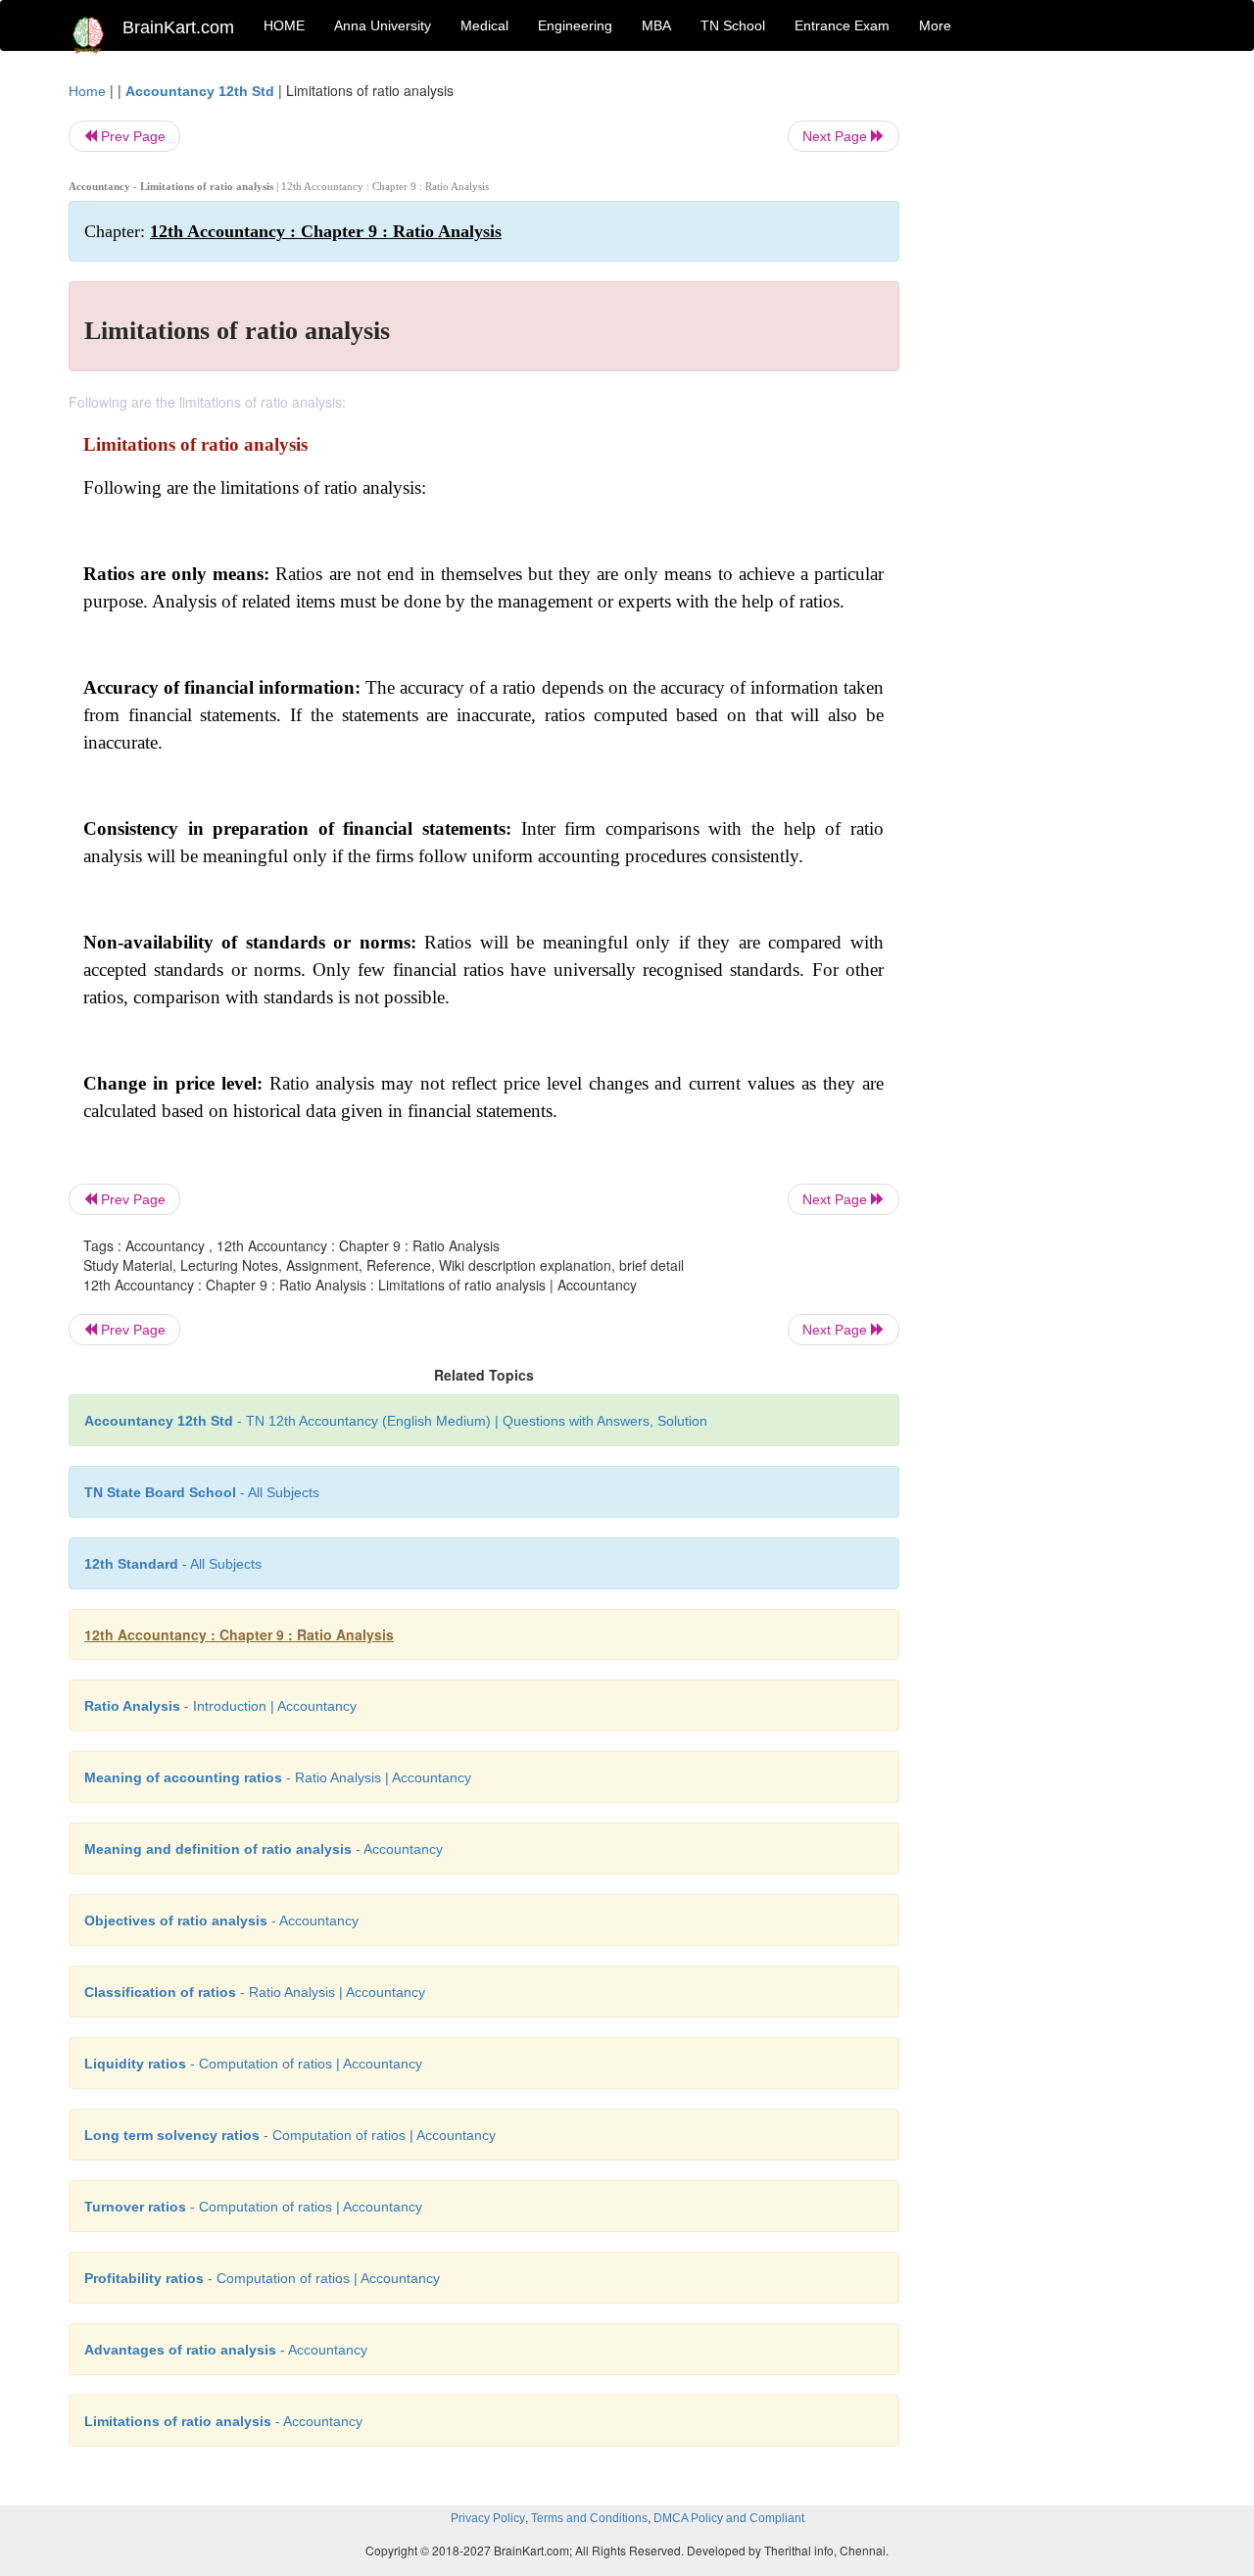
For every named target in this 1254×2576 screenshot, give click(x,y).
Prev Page (131, 136)
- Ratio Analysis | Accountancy (278, 1777)
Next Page (837, 136)
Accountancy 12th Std (200, 91)
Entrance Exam (842, 25)
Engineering (575, 25)
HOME (284, 25)
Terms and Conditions (589, 2518)
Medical (484, 25)
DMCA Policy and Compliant (729, 2518)
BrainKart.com (178, 27)
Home (87, 91)
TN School (733, 25)
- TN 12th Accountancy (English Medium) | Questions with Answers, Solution (396, 1421)
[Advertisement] (1058, 374)
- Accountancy (264, 1849)
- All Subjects (202, 1492)
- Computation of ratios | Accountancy (253, 2064)
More (935, 25)
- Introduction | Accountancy (220, 1706)
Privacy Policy (488, 2518)
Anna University (383, 25)
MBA (656, 25)
